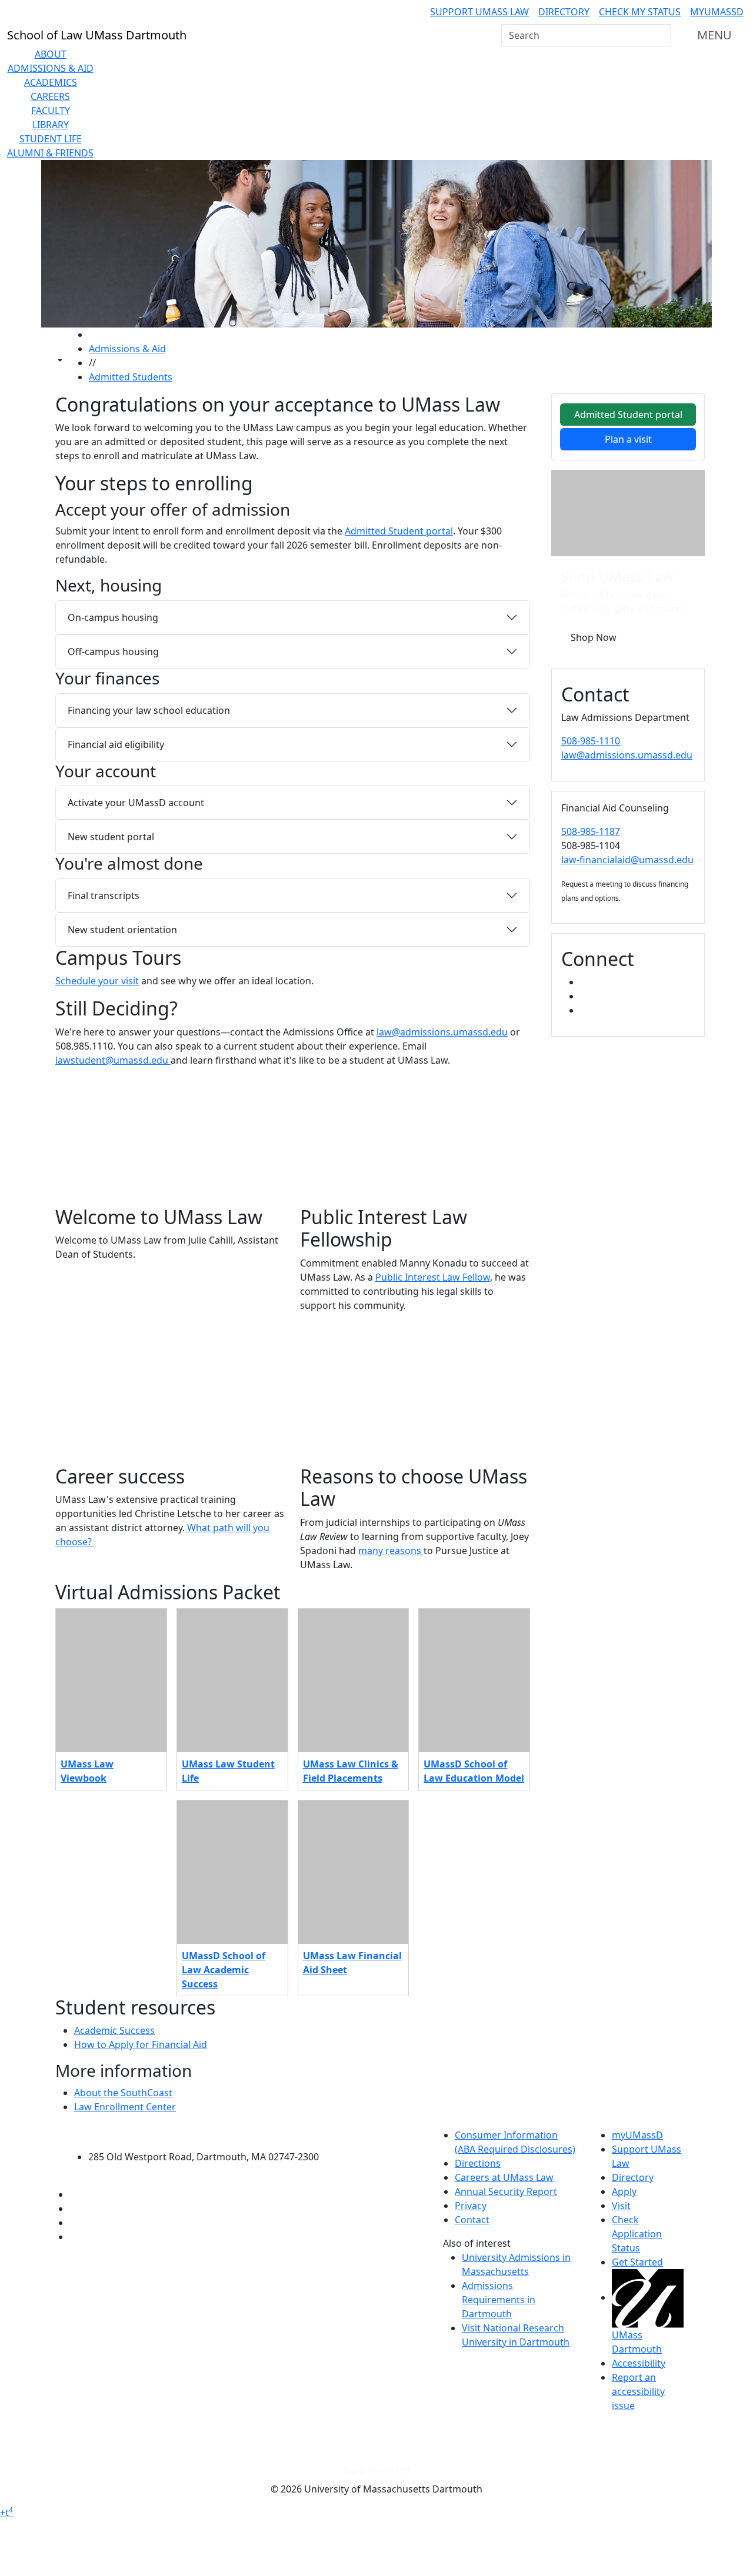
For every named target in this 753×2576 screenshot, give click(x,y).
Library (51, 125)
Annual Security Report (506, 2191)
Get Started (637, 2262)
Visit (621, 2206)
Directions (478, 2163)
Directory (564, 12)
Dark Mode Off (377, 2471)
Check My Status (640, 12)
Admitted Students (131, 377)
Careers (50, 96)
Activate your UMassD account (136, 803)
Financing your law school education (149, 710)
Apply (624, 2191)
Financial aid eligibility (116, 744)
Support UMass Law (479, 12)
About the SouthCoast (123, 2093)
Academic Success (114, 2030)
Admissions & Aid (51, 68)
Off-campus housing (113, 651)
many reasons (391, 1551)
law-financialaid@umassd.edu (627, 860)
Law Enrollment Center (125, 2107)
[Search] (661, 35)
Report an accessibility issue (638, 2391)
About (51, 54)
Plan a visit (628, 439)
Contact (472, 2220)
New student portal (111, 837)
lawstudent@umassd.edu (113, 1060)
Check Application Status (637, 2234)
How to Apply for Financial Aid (141, 2044)
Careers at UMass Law (504, 2177)
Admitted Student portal (399, 531)
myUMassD (717, 12)
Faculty (51, 111)
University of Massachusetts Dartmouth (210, 2134)
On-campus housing (113, 617)
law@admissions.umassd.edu (442, 1032)
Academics (51, 82)
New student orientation (122, 930)
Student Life (51, 139)
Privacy (471, 2206)
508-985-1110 (591, 741)
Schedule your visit (97, 981)
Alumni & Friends (50, 153)
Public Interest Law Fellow (433, 1277)
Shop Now (594, 637)
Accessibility (639, 2363)
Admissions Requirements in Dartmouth (499, 2300)
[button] (171, 1141)
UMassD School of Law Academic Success (224, 1970)
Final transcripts (104, 896)
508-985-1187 (591, 831)
